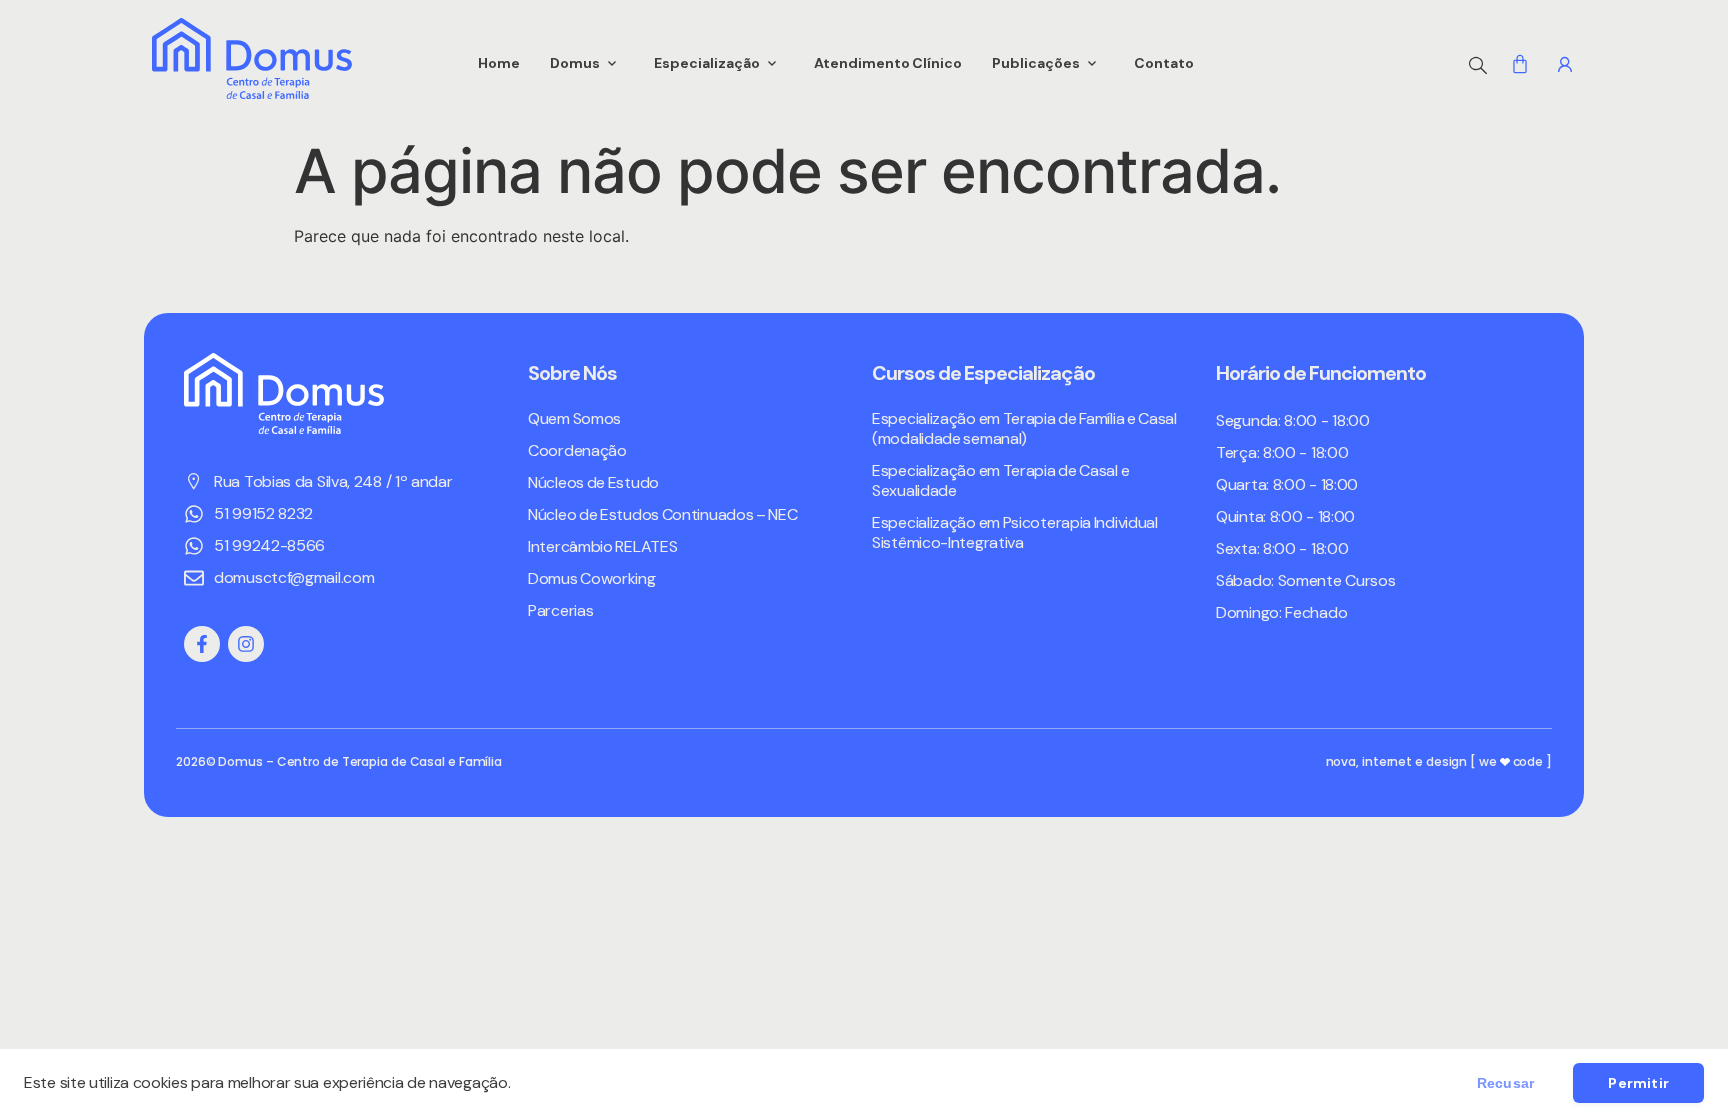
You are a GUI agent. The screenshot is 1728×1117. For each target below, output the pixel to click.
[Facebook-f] (202, 644)
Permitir (1638, 1083)
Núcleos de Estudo (593, 483)
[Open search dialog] (1478, 63)
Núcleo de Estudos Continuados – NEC (663, 515)
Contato (1164, 63)
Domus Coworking (592, 579)
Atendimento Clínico (888, 63)
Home (499, 63)
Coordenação (577, 451)
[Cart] (1520, 64)
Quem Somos (574, 419)
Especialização (707, 63)
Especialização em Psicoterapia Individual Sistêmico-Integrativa (1015, 533)
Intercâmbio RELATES (602, 547)
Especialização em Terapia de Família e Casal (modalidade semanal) (1024, 429)
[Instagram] (246, 644)
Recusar (1505, 1083)
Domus (575, 63)
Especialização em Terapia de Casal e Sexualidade (1000, 481)
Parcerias (560, 611)
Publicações (1036, 63)
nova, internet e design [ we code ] (1439, 761)
